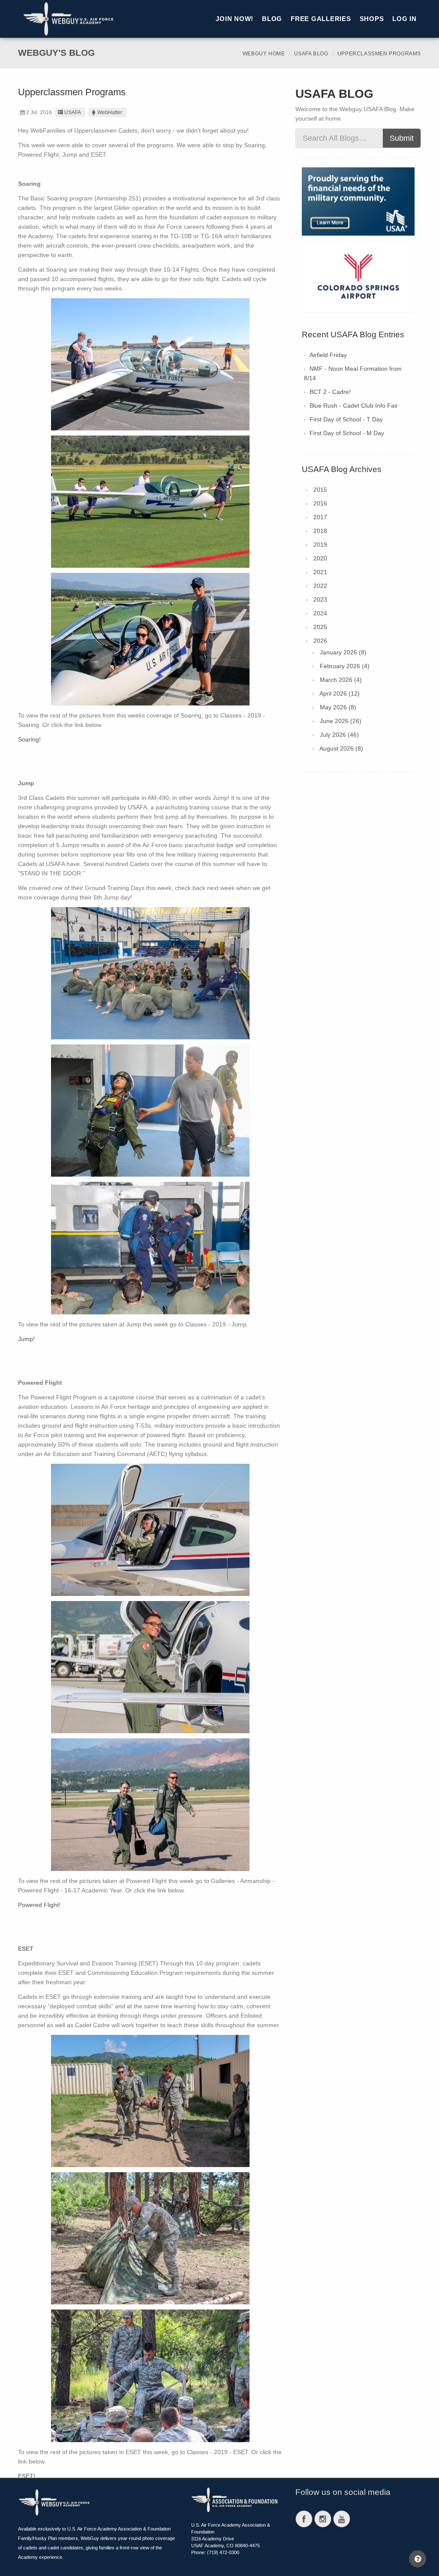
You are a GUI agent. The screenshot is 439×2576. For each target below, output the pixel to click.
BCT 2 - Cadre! (330, 392)
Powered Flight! (39, 1905)
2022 (320, 586)
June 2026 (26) (341, 721)
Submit (402, 138)
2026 (320, 641)
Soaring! (29, 739)
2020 (320, 558)
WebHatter (110, 112)
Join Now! (235, 19)
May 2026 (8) (338, 707)
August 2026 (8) (341, 748)
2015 (320, 490)
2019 (320, 545)
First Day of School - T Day (346, 419)
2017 (320, 517)
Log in (404, 19)
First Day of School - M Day (347, 433)
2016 (320, 503)
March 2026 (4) (341, 680)
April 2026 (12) (340, 693)
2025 (320, 627)
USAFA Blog (311, 54)
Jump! (26, 1339)
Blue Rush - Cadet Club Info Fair (354, 406)
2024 (320, 613)
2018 (320, 531)
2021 (320, 572)
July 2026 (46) (339, 735)
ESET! (27, 2476)
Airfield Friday (328, 355)
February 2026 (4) (345, 666)
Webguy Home (264, 54)
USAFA (73, 112)
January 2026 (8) (343, 652)
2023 (320, 599)
